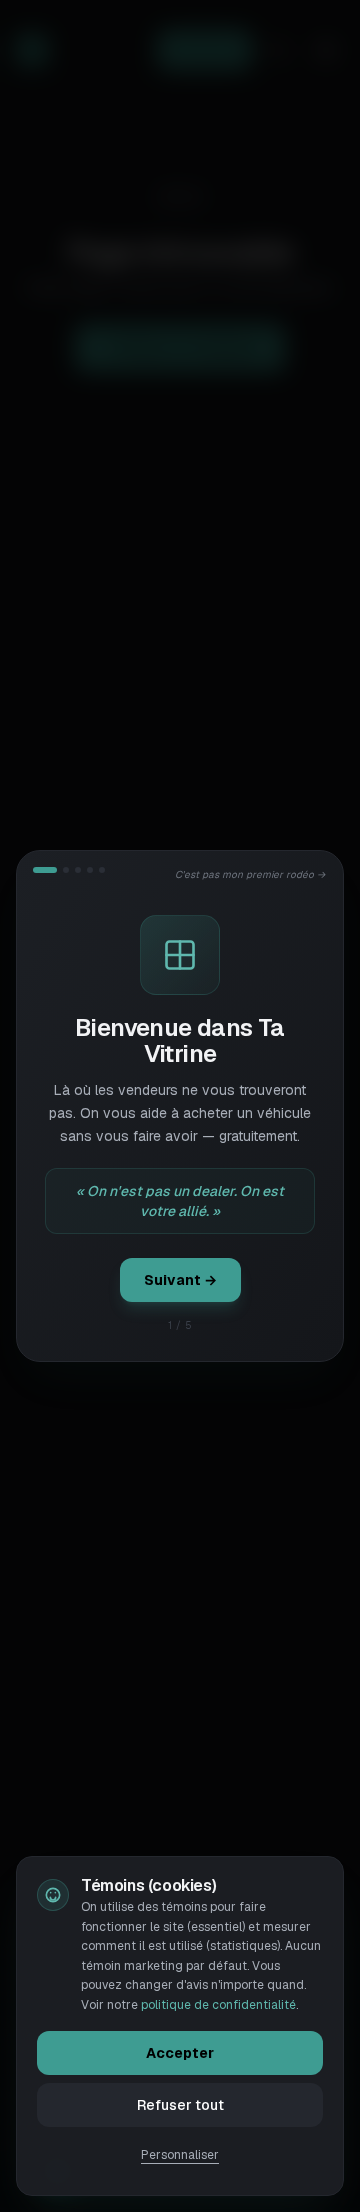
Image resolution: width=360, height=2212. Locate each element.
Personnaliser (180, 2155)
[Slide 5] (102, 870)
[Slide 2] (66, 870)
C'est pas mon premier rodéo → (251, 874)
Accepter (180, 2053)
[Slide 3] (78, 870)
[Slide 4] (90, 870)
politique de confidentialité (218, 2005)
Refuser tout (180, 2105)
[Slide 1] (45, 870)
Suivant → (180, 1280)
